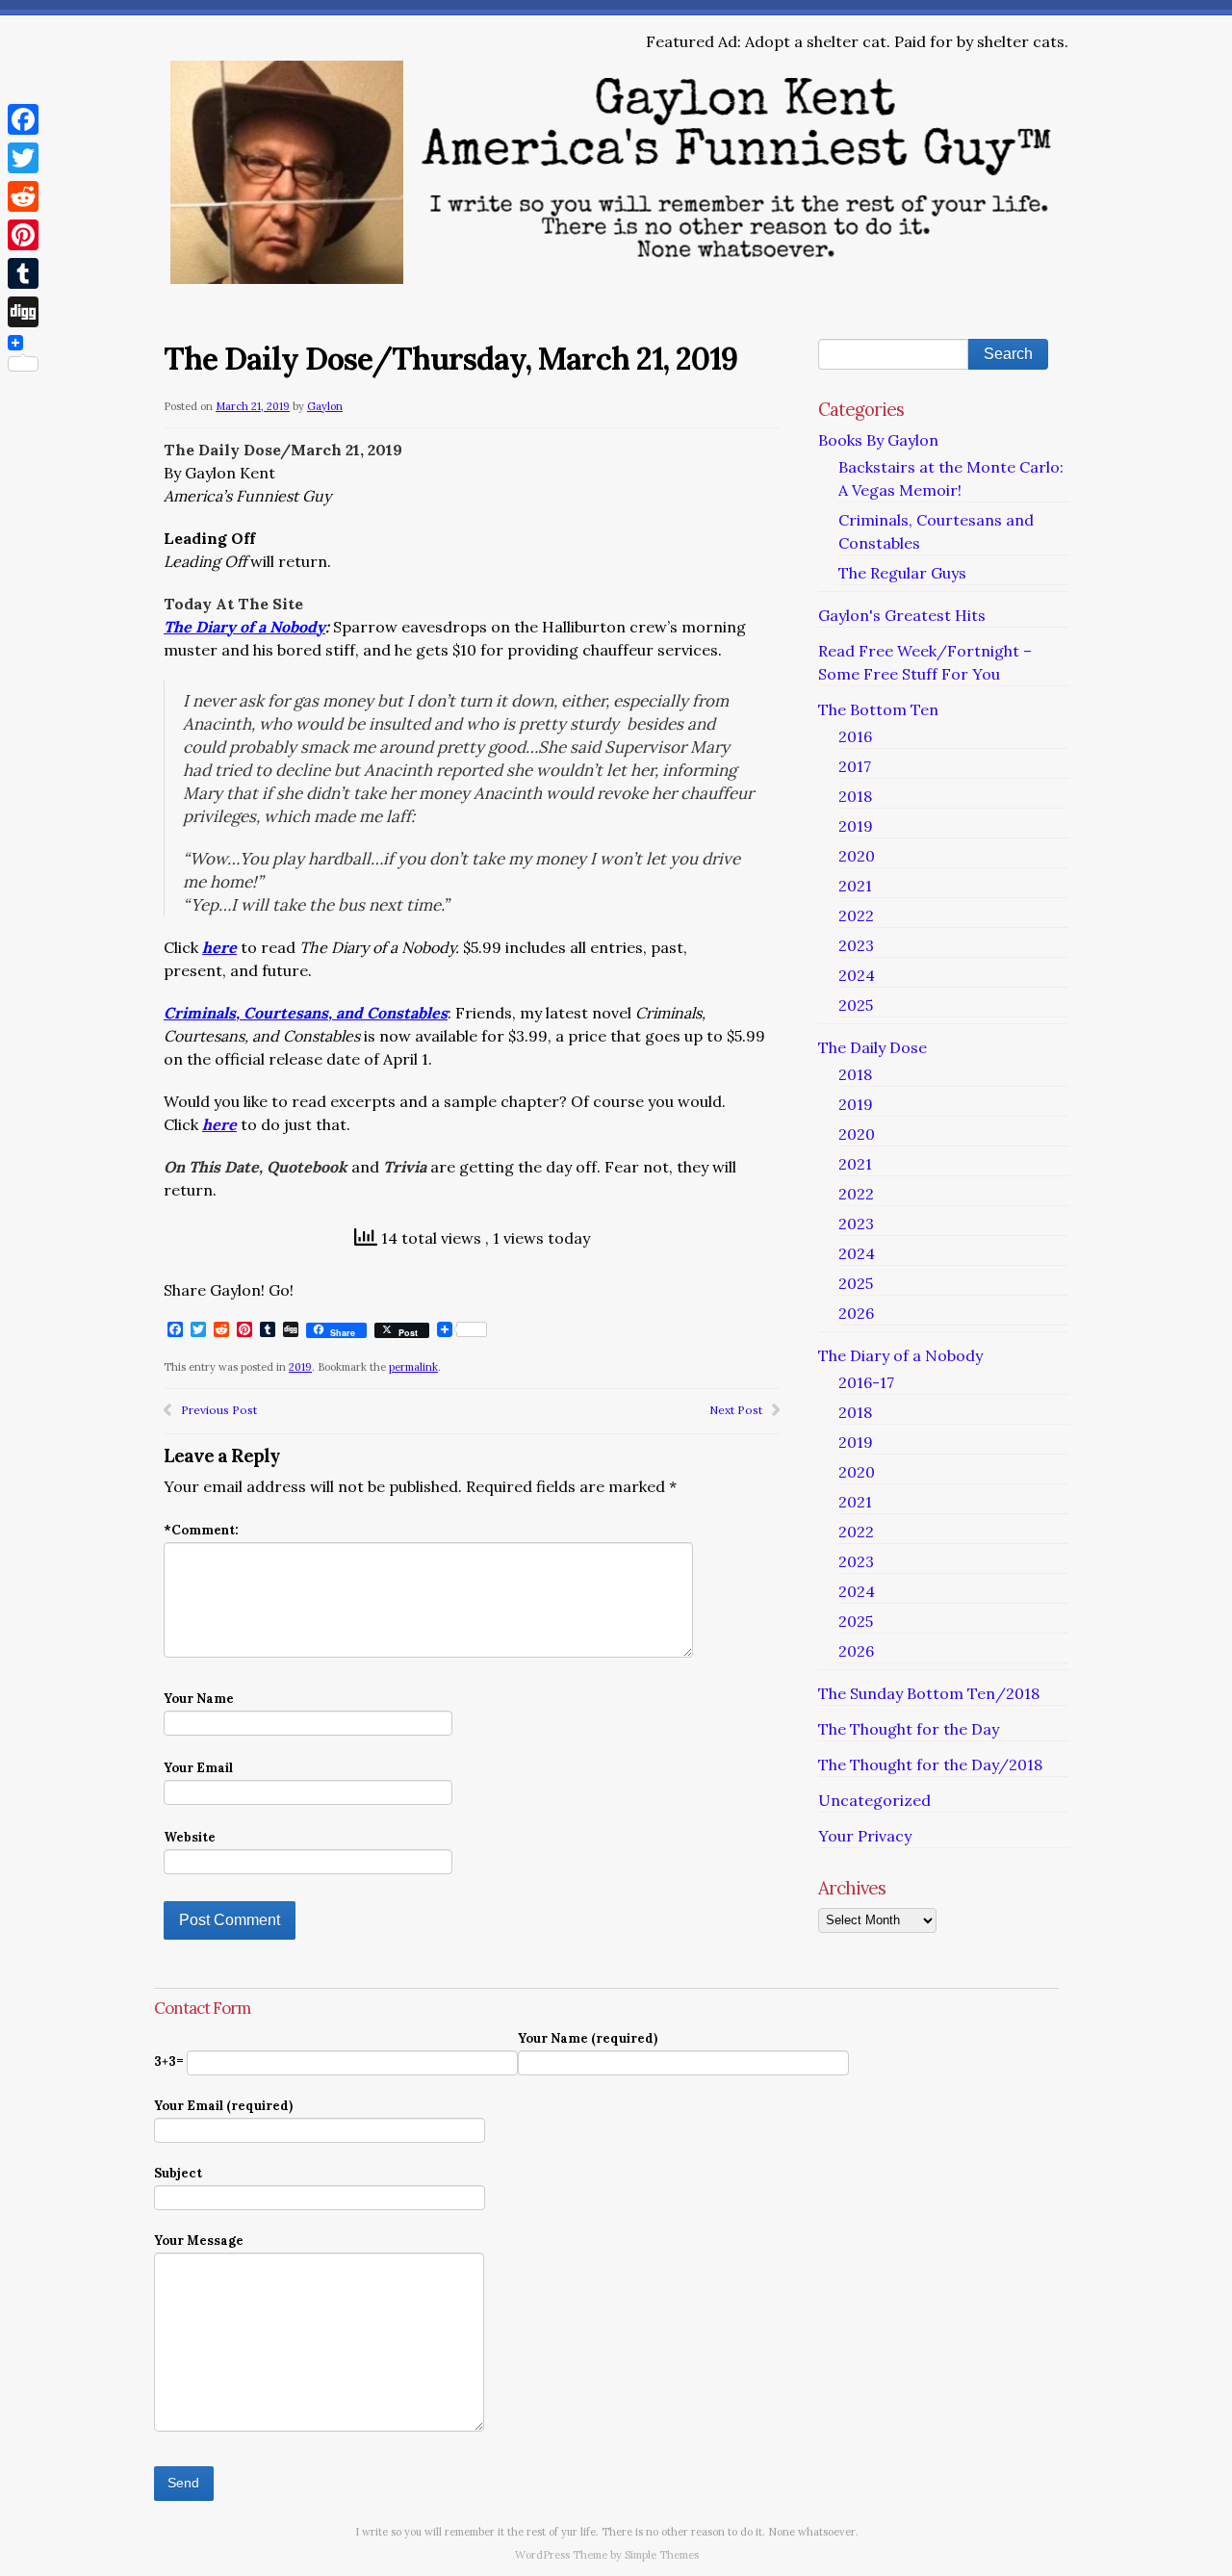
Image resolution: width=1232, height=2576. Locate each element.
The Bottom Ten (878, 709)
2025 (856, 1005)
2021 (855, 886)
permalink (413, 1367)
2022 (856, 915)
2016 (855, 736)
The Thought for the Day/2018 (930, 1765)
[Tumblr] (23, 273)
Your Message (199, 2241)
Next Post (736, 1410)
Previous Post (219, 1410)
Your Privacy (865, 1836)
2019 (300, 1367)
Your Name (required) (588, 2038)
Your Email (198, 1768)
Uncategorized (874, 1800)
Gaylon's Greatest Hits (902, 615)
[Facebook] (23, 119)
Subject (178, 2173)
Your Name (199, 1699)
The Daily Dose (873, 1047)
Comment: (201, 1530)
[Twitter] (23, 158)
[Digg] (23, 312)
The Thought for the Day (909, 1729)
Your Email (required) (223, 2106)
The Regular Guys (902, 573)
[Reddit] (23, 196)
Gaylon (325, 406)
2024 (857, 975)
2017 (855, 766)
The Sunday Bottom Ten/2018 (929, 1693)
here (219, 1124)
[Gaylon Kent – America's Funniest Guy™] (617, 272)
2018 (855, 796)
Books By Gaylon (878, 440)
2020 (857, 856)
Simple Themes (662, 2555)
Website (190, 1837)
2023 (856, 945)
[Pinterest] (23, 235)
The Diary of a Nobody (900, 1355)
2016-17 (866, 1382)
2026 (856, 1313)
